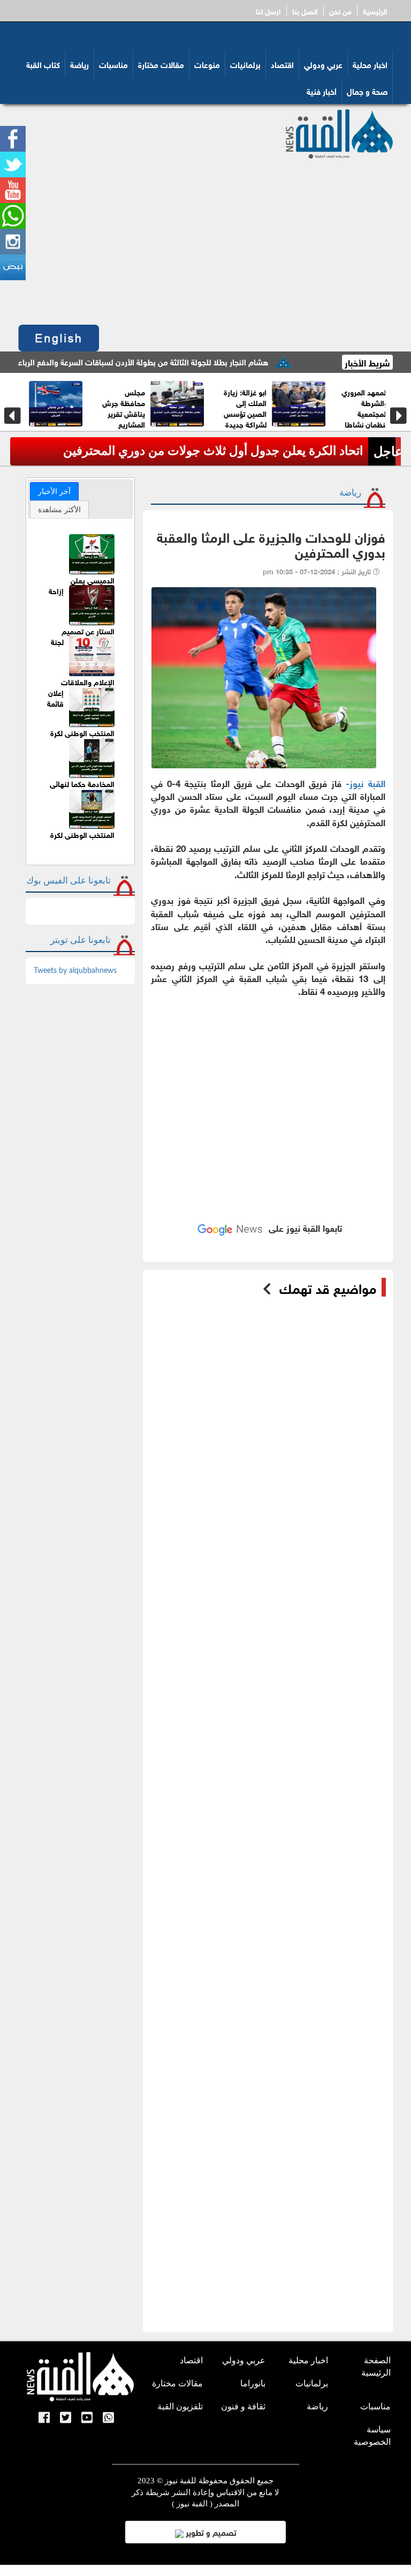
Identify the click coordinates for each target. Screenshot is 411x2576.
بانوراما (253, 2383)
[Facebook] (44, 2418)
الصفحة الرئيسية (376, 2367)
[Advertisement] (205, 239)
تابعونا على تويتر (81, 940)
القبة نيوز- (363, 782)
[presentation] (13, 416)
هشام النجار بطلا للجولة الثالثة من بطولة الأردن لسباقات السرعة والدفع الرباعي (186, 361)
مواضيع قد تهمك (328, 1287)
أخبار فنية (322, 91)
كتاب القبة (43, 64)
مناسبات (113, 64)
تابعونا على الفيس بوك (68, 881)
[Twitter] (66, 2418)
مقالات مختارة (161, 64)
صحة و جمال (367, 91)
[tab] (54, 491)
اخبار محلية (370, 64)
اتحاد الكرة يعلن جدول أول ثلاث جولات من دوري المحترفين (213, 451)
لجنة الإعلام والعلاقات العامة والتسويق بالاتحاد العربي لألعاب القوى (82, 677)
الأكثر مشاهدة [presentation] (59, 510)
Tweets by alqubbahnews (75, 971)
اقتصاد (282, 64)
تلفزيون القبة (180, 2406)
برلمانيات (245, 64)
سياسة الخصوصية (372, 2436)
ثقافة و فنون (243, 2406)
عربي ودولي (323, 64)
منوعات (207, 64)
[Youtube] (87, 2418)
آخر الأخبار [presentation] (54, 491)
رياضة (79, 64)
